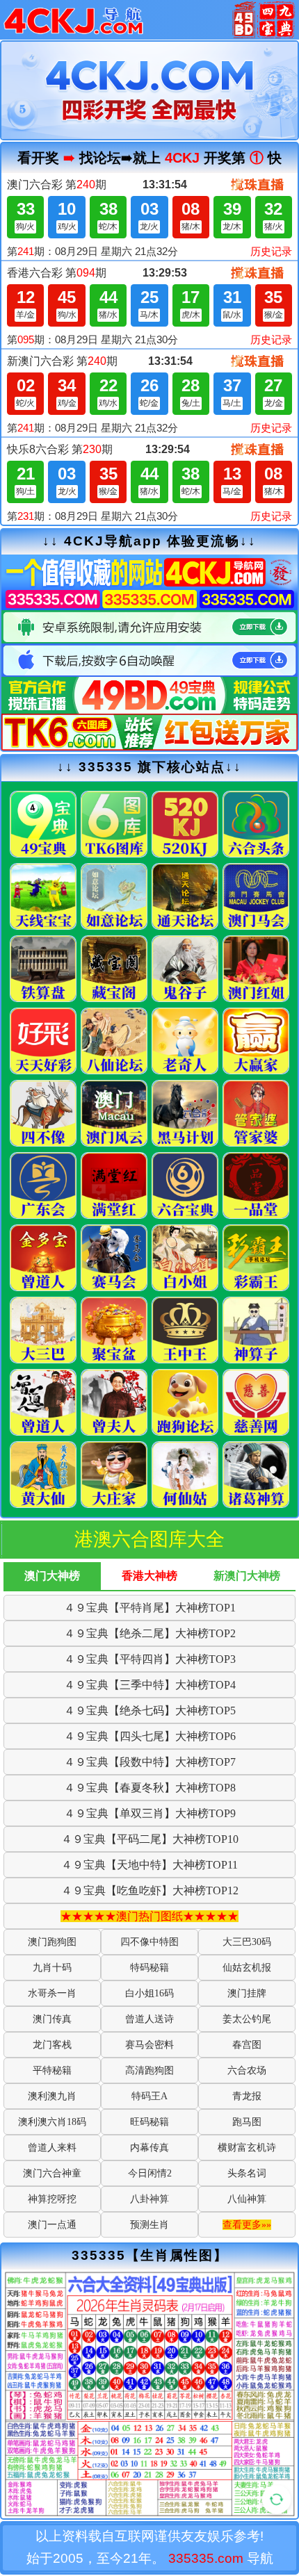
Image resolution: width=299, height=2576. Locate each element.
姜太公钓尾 (247, 2019)
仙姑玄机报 (247, 1968)
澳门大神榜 (52, 1576)
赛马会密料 (149, 2045)
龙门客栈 (52, 2045)
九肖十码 (52, 1968)
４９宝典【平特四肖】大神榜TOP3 (150, 1659)
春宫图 (247, 2045)
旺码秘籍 (149, 2122)
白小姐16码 (149, 1993)
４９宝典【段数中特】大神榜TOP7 (150, 1762)
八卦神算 (149, 2199)
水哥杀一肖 (52, 1993)
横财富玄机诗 (247, 2148)
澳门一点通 (52, 2225)
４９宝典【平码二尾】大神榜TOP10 (150, 1839)
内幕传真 (149, 2148)
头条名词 (247, 2173)
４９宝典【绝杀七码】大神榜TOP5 (150, 1711)
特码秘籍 (149, 1968)
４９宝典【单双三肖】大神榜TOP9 (150, 1813)
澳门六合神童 (52, 2173)
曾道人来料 (52, 2148)
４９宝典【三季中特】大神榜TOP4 (150, 1685)
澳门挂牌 (247, 1993)
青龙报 (247, 2096)
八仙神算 (247, 2199)
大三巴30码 (247, 1942)
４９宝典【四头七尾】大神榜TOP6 (150, 1736)
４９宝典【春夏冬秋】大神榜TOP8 (150, 1788)
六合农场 (247, 2070)
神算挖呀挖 (52, 2199)
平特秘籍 (52, 2070)
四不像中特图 (149, 1942)
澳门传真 (52, 2019)
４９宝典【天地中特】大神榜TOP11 (149, 1865)
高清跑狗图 (149, 2070)
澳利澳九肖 (52, 2096)
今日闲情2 (150, 2173)
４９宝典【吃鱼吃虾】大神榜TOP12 (150, 1890)
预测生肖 (149, 2225)
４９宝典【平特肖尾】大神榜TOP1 (150, 1608)
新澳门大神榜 (247, 1576)
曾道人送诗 (149, 2019)
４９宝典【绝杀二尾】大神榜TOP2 (150, 1633)
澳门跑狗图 (52, 1942)
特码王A (149, 2096)
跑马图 (247, 2122)
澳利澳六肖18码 (52, 2122)
